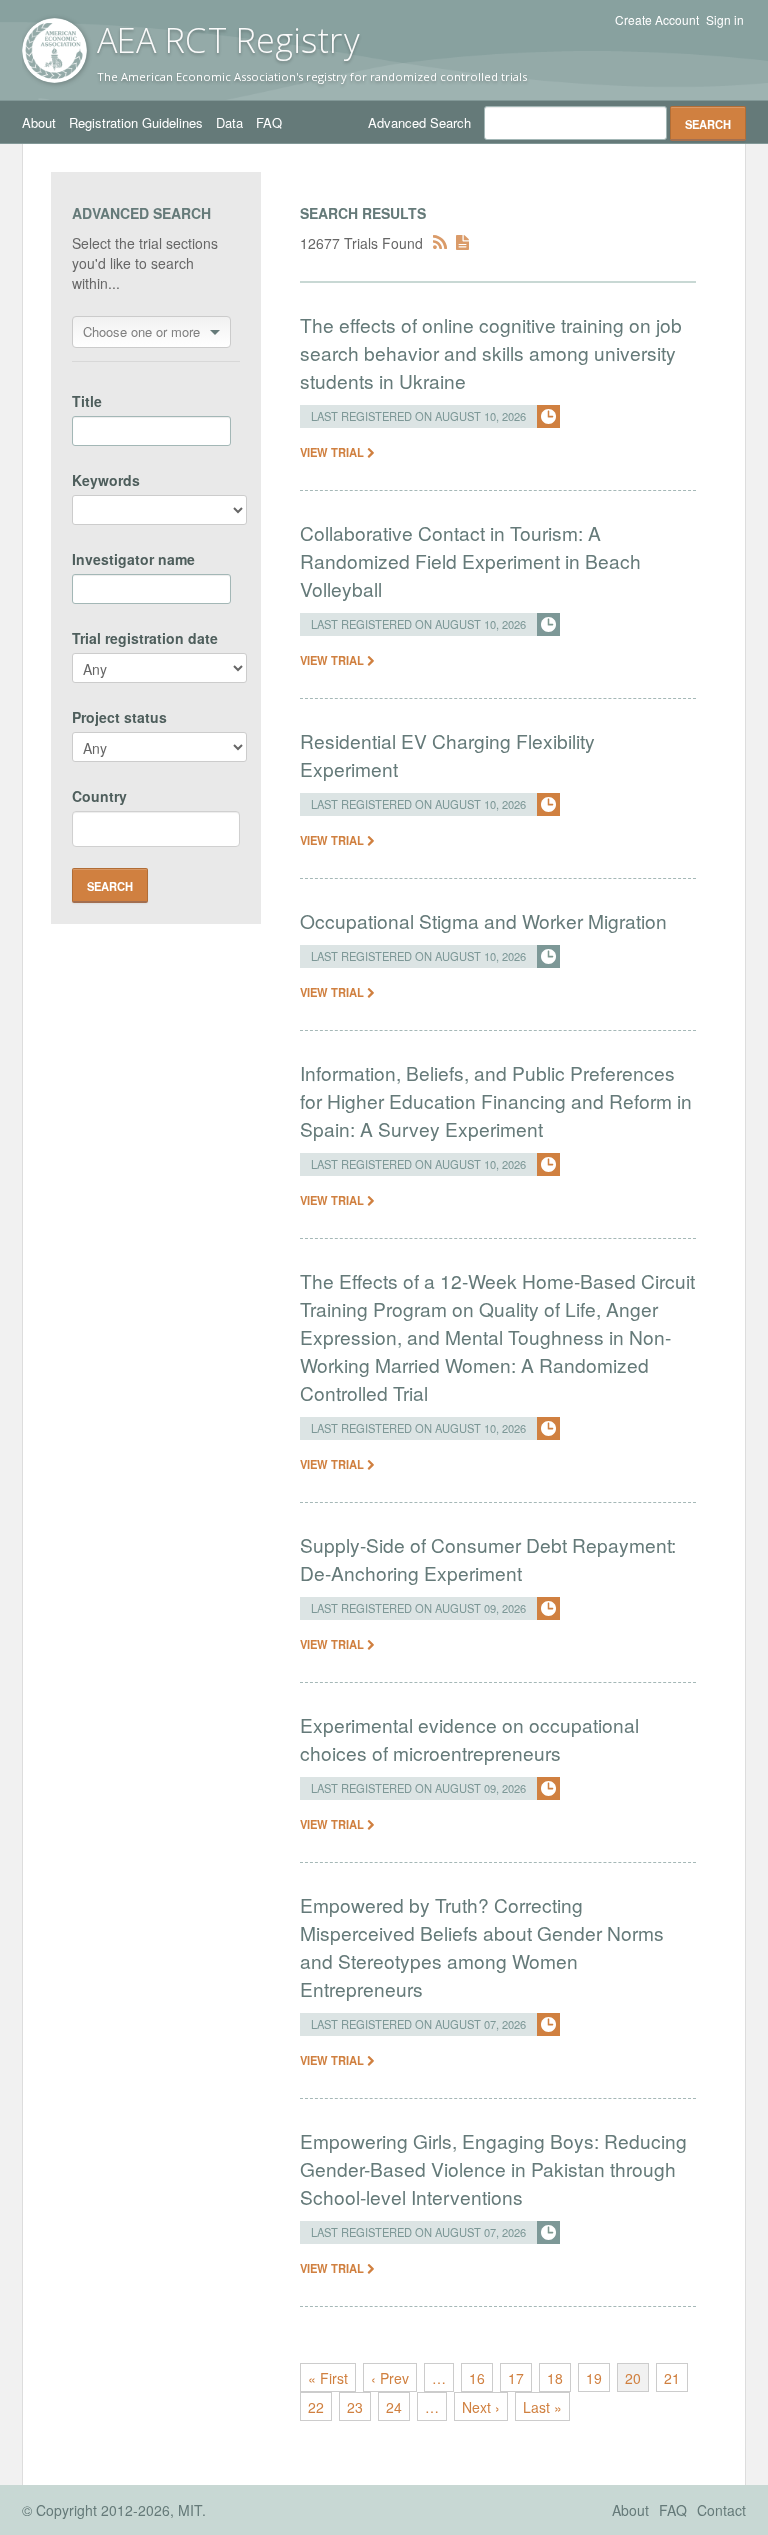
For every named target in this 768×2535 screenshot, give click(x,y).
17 (516, 2378)
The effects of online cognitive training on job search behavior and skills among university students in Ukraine (491, 352)
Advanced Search (419, 122)
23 (355, 2407)
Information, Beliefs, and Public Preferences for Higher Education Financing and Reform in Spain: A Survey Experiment (496, 1100)
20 (633, 2378)
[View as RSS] (440, 243)
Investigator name (133, 559)
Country (99, 796)
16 (477, 2378)
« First (328, 2378)
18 (555, 2378)
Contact (721, 2510)
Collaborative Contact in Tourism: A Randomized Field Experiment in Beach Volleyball (470, 560)
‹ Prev (390, 2378)
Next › (481, 2407)
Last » (542, 2407)
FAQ (269, 122)
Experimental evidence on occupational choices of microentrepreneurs (469, 1738)
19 (594, 2378)
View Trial (333, 452)
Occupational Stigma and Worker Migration (483, 920)
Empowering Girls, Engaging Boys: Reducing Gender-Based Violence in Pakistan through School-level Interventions (493, 2168)
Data (229, 122)
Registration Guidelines (136, 122)
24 (394, 2407)
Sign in (725, 20)
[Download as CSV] (462, 243)
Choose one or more (141, 331)
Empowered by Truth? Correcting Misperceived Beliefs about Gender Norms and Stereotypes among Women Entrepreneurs (482, 1946)
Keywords (106, 480)
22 (316, 2407)
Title (87, 401)
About (39, 122)
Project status (119, 717)
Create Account (657, 20)
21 (672, 2378)
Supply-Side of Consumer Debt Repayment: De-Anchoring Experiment (488, 1558)
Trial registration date (145, 638)
